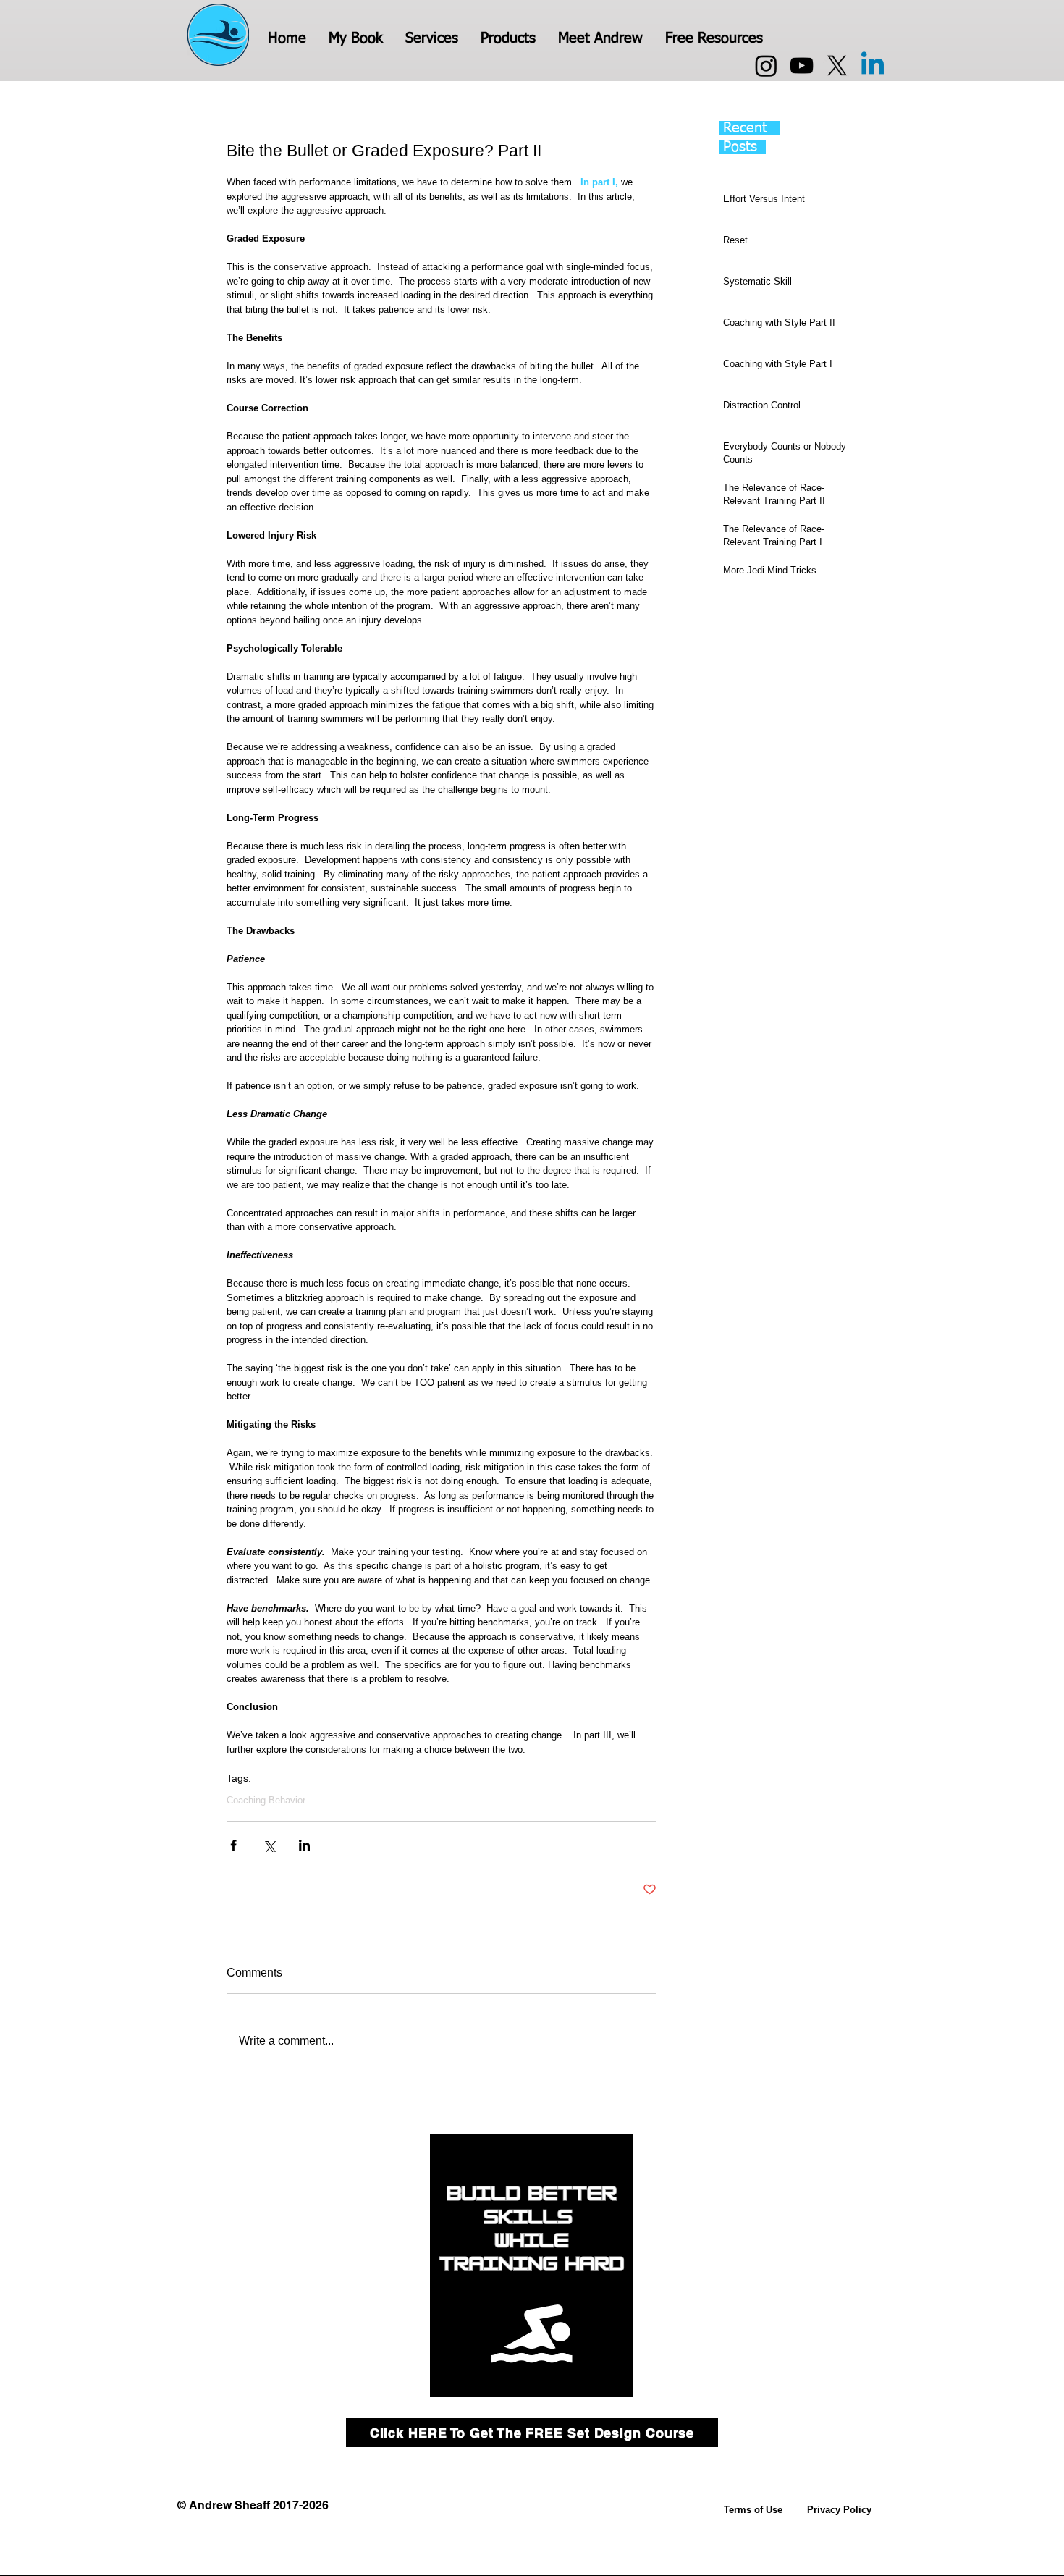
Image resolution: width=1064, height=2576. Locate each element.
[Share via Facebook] (233, 1845)
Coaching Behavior (266, 1800)
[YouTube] (802, 66)
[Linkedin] (873, 66)
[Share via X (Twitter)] (269, 1845)
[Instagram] (766, 66)
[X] (837, 66)
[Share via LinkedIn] (304, 1845)
